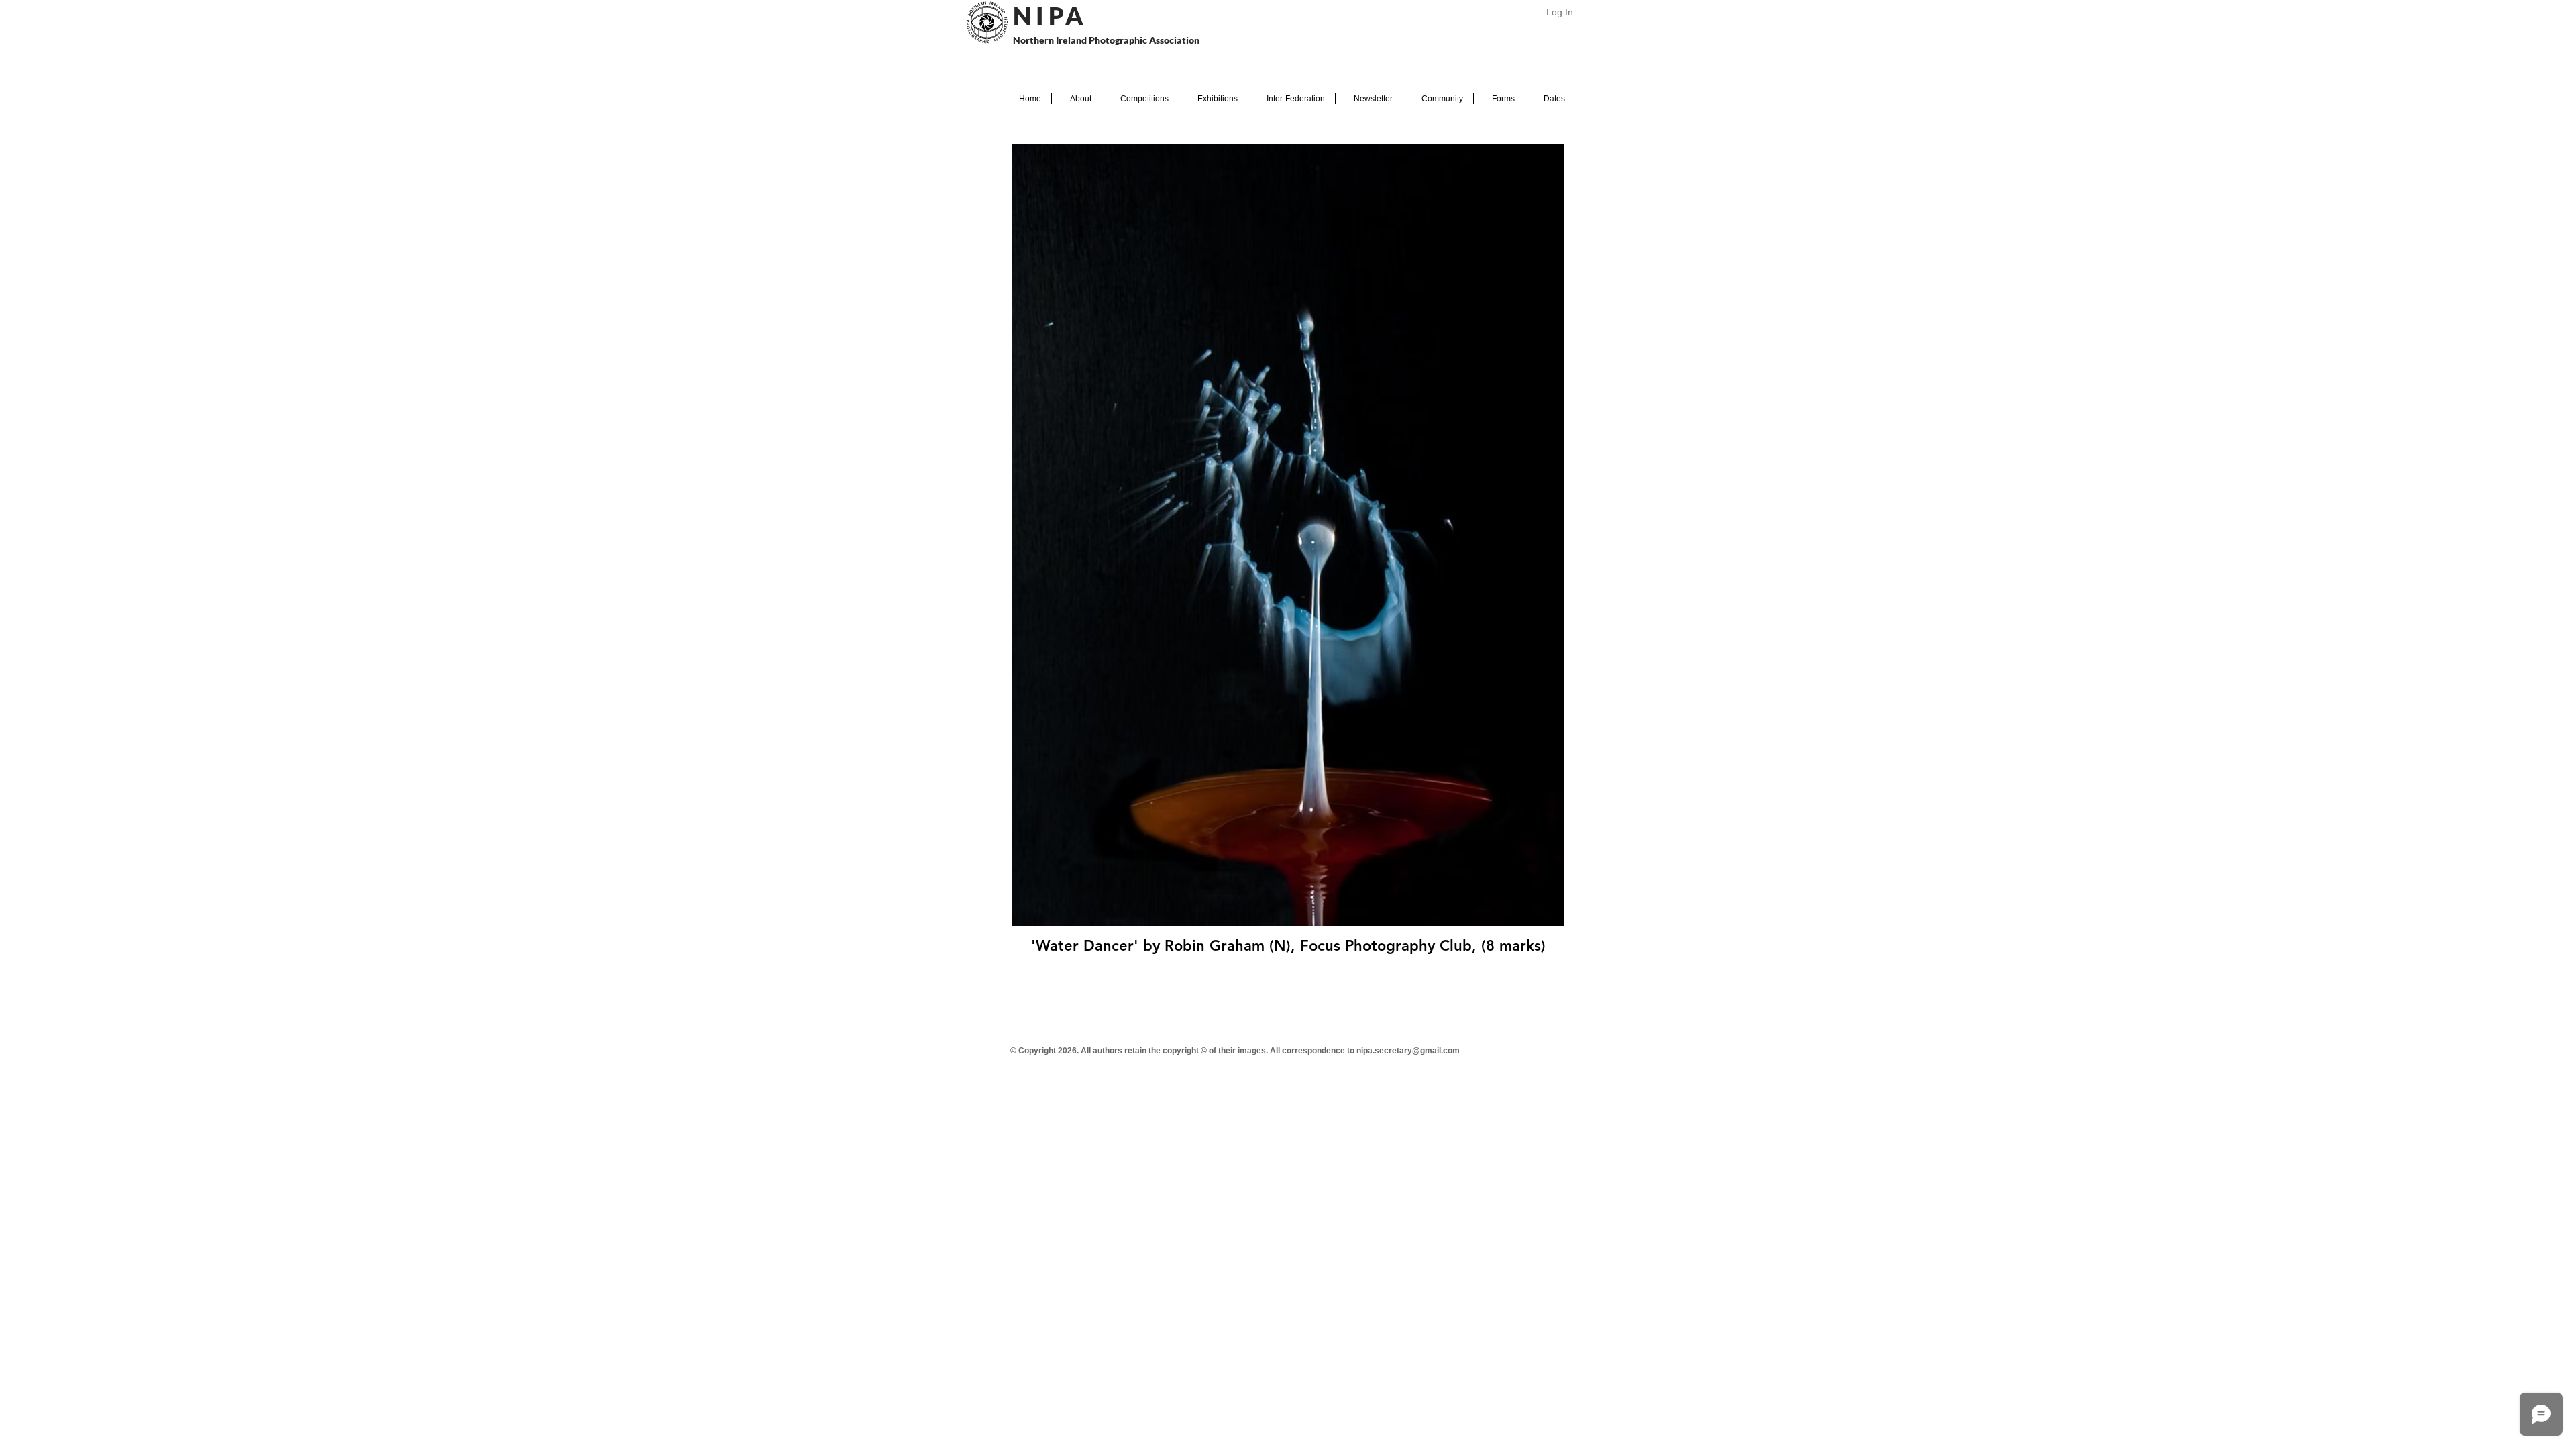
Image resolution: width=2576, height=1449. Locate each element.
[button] (1077, 99)
